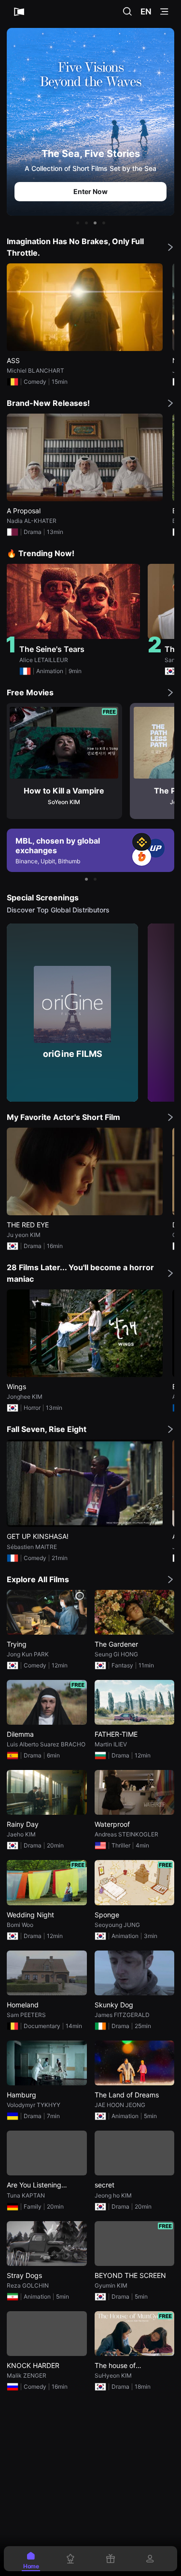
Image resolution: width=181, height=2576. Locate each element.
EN (146, 12)
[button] (78, 223)
